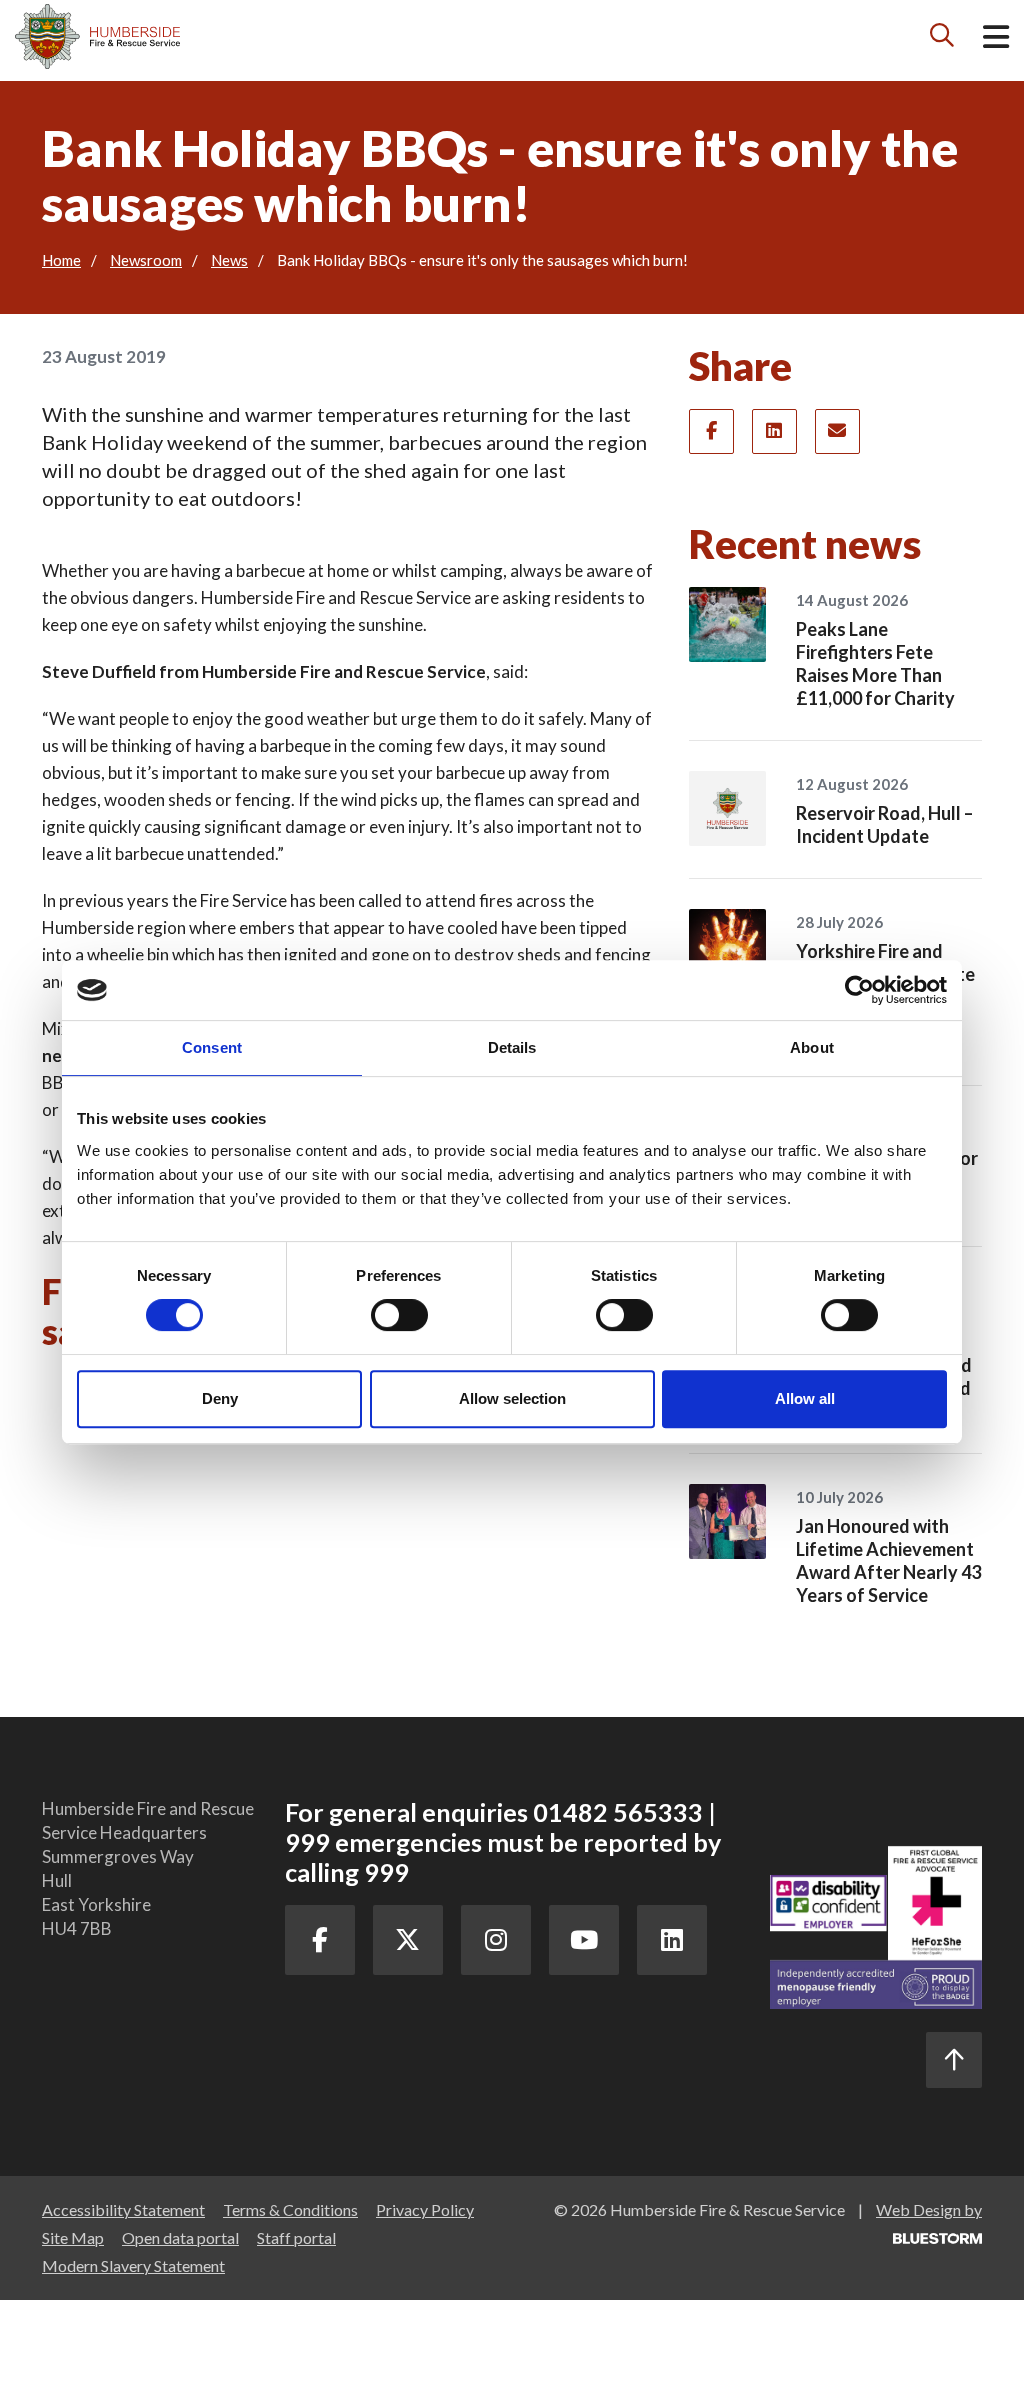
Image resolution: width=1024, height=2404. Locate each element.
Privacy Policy (425, 2209)
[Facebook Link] (320, 1940)
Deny (220, 1398)
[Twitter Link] (408, 1940)
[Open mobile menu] (996, 40)
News (229, 260)
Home (61, 260)
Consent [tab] (212, 1047)
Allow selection (512, 1398)
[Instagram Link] (496, 1940)
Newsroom (146, 260)
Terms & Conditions (290, 2209)
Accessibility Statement (123, 2209)
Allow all (805, 1398)
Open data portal (180, 2237)
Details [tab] (512, 1047)
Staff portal (296, 2237)
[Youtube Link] (584, 1940)
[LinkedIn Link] (672, 1940)
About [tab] (812, 1047)
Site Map (73, 2237)
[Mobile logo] (97, 36)
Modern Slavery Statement (133, 2265)
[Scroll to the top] (954, 2060)
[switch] (399, 1315)
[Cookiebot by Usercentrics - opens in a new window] (859, 990)
